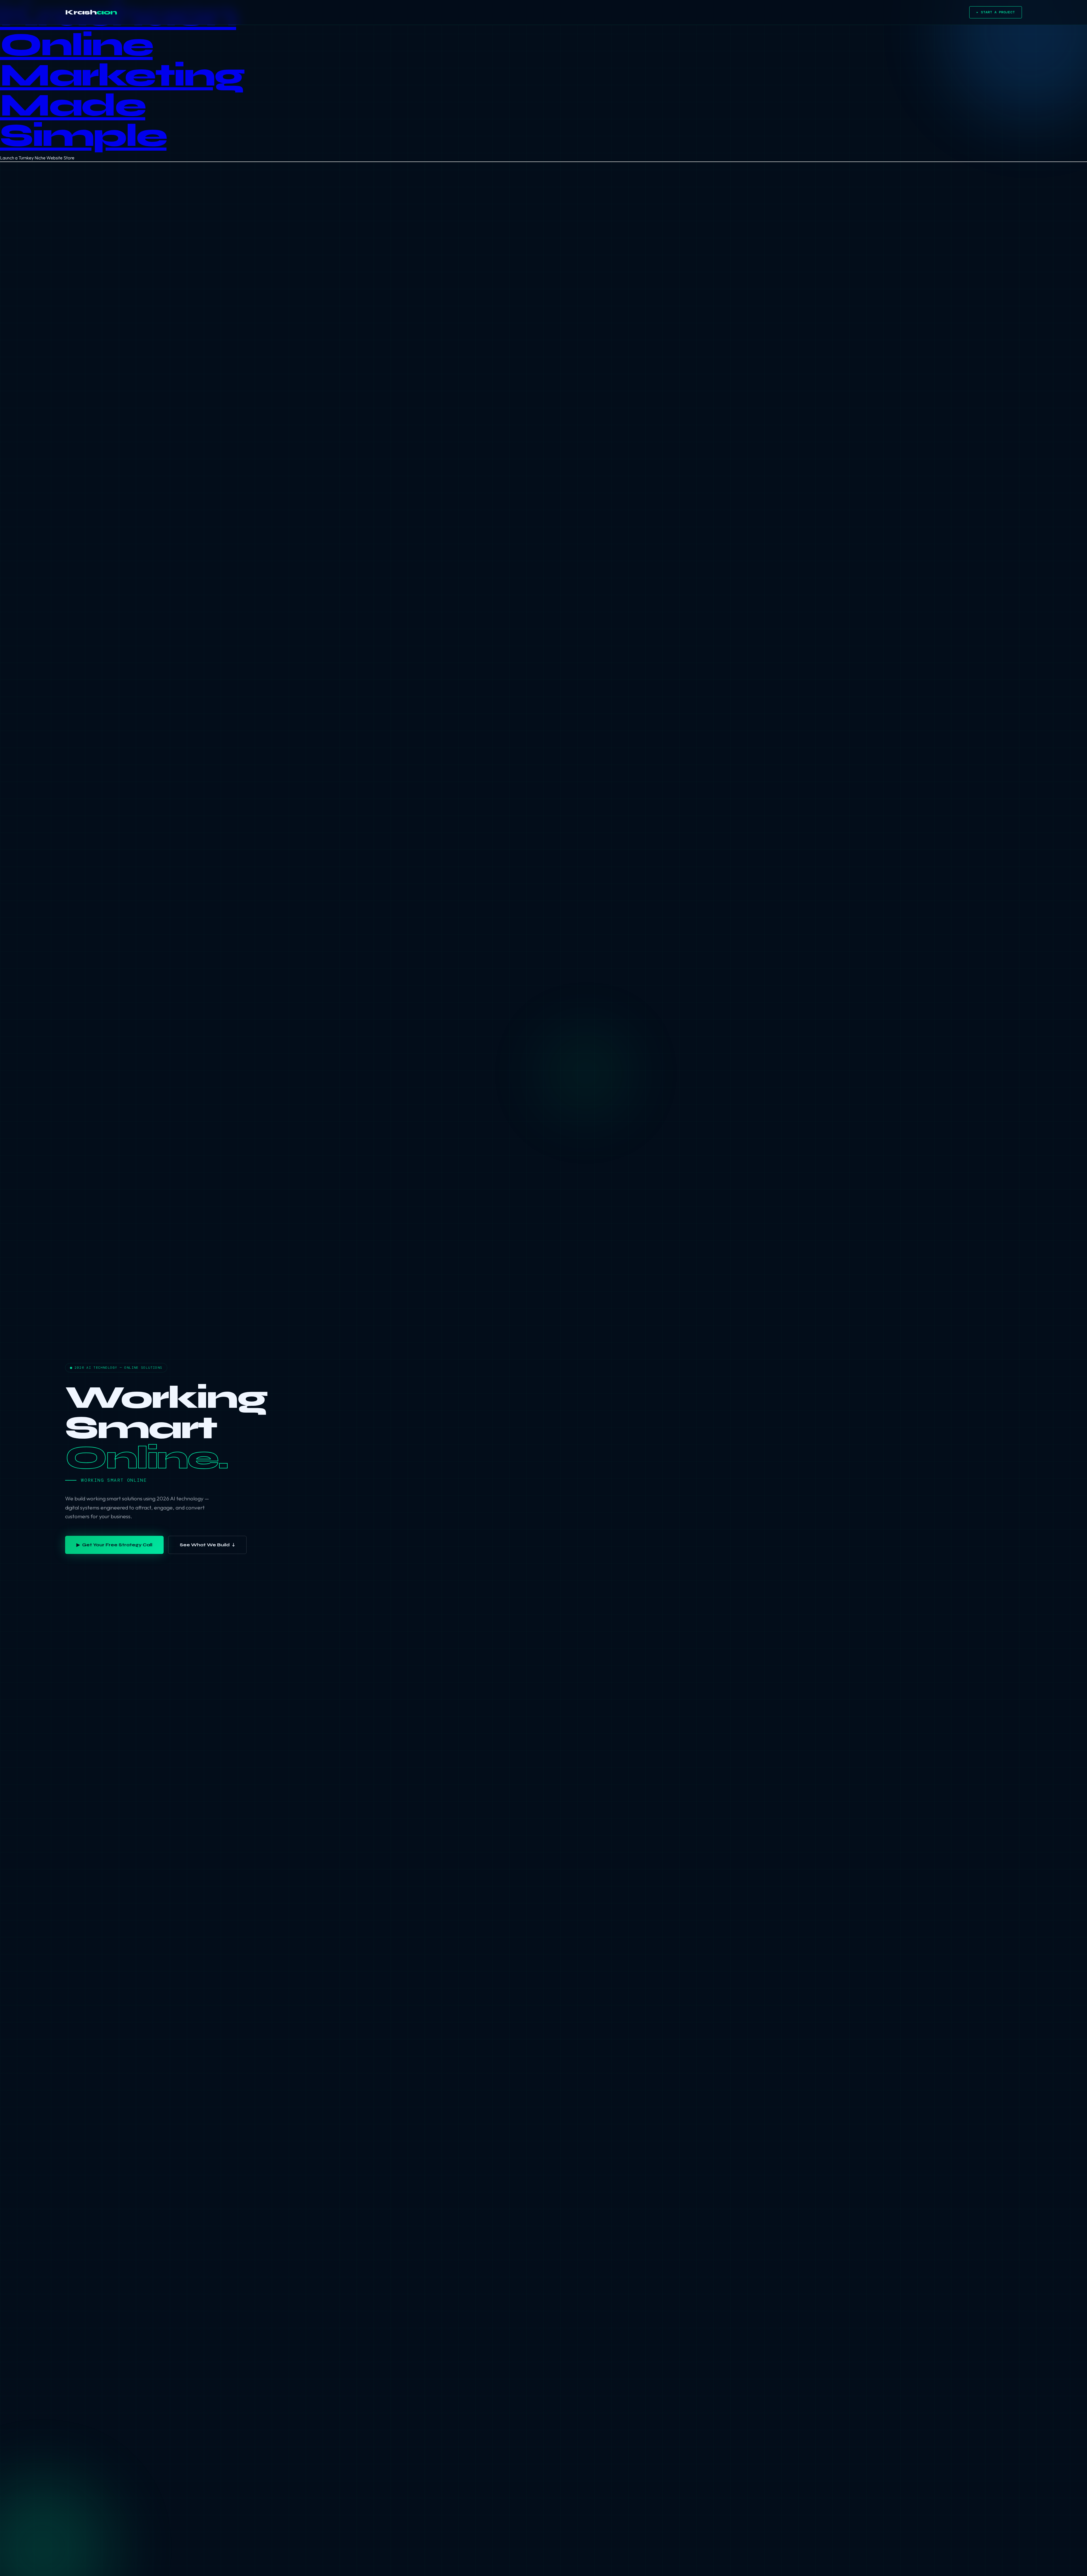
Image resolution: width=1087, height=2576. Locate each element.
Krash (91, 12)
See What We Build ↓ (207, 1545)
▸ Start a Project (996, 12)
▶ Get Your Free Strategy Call (114, 1545)
